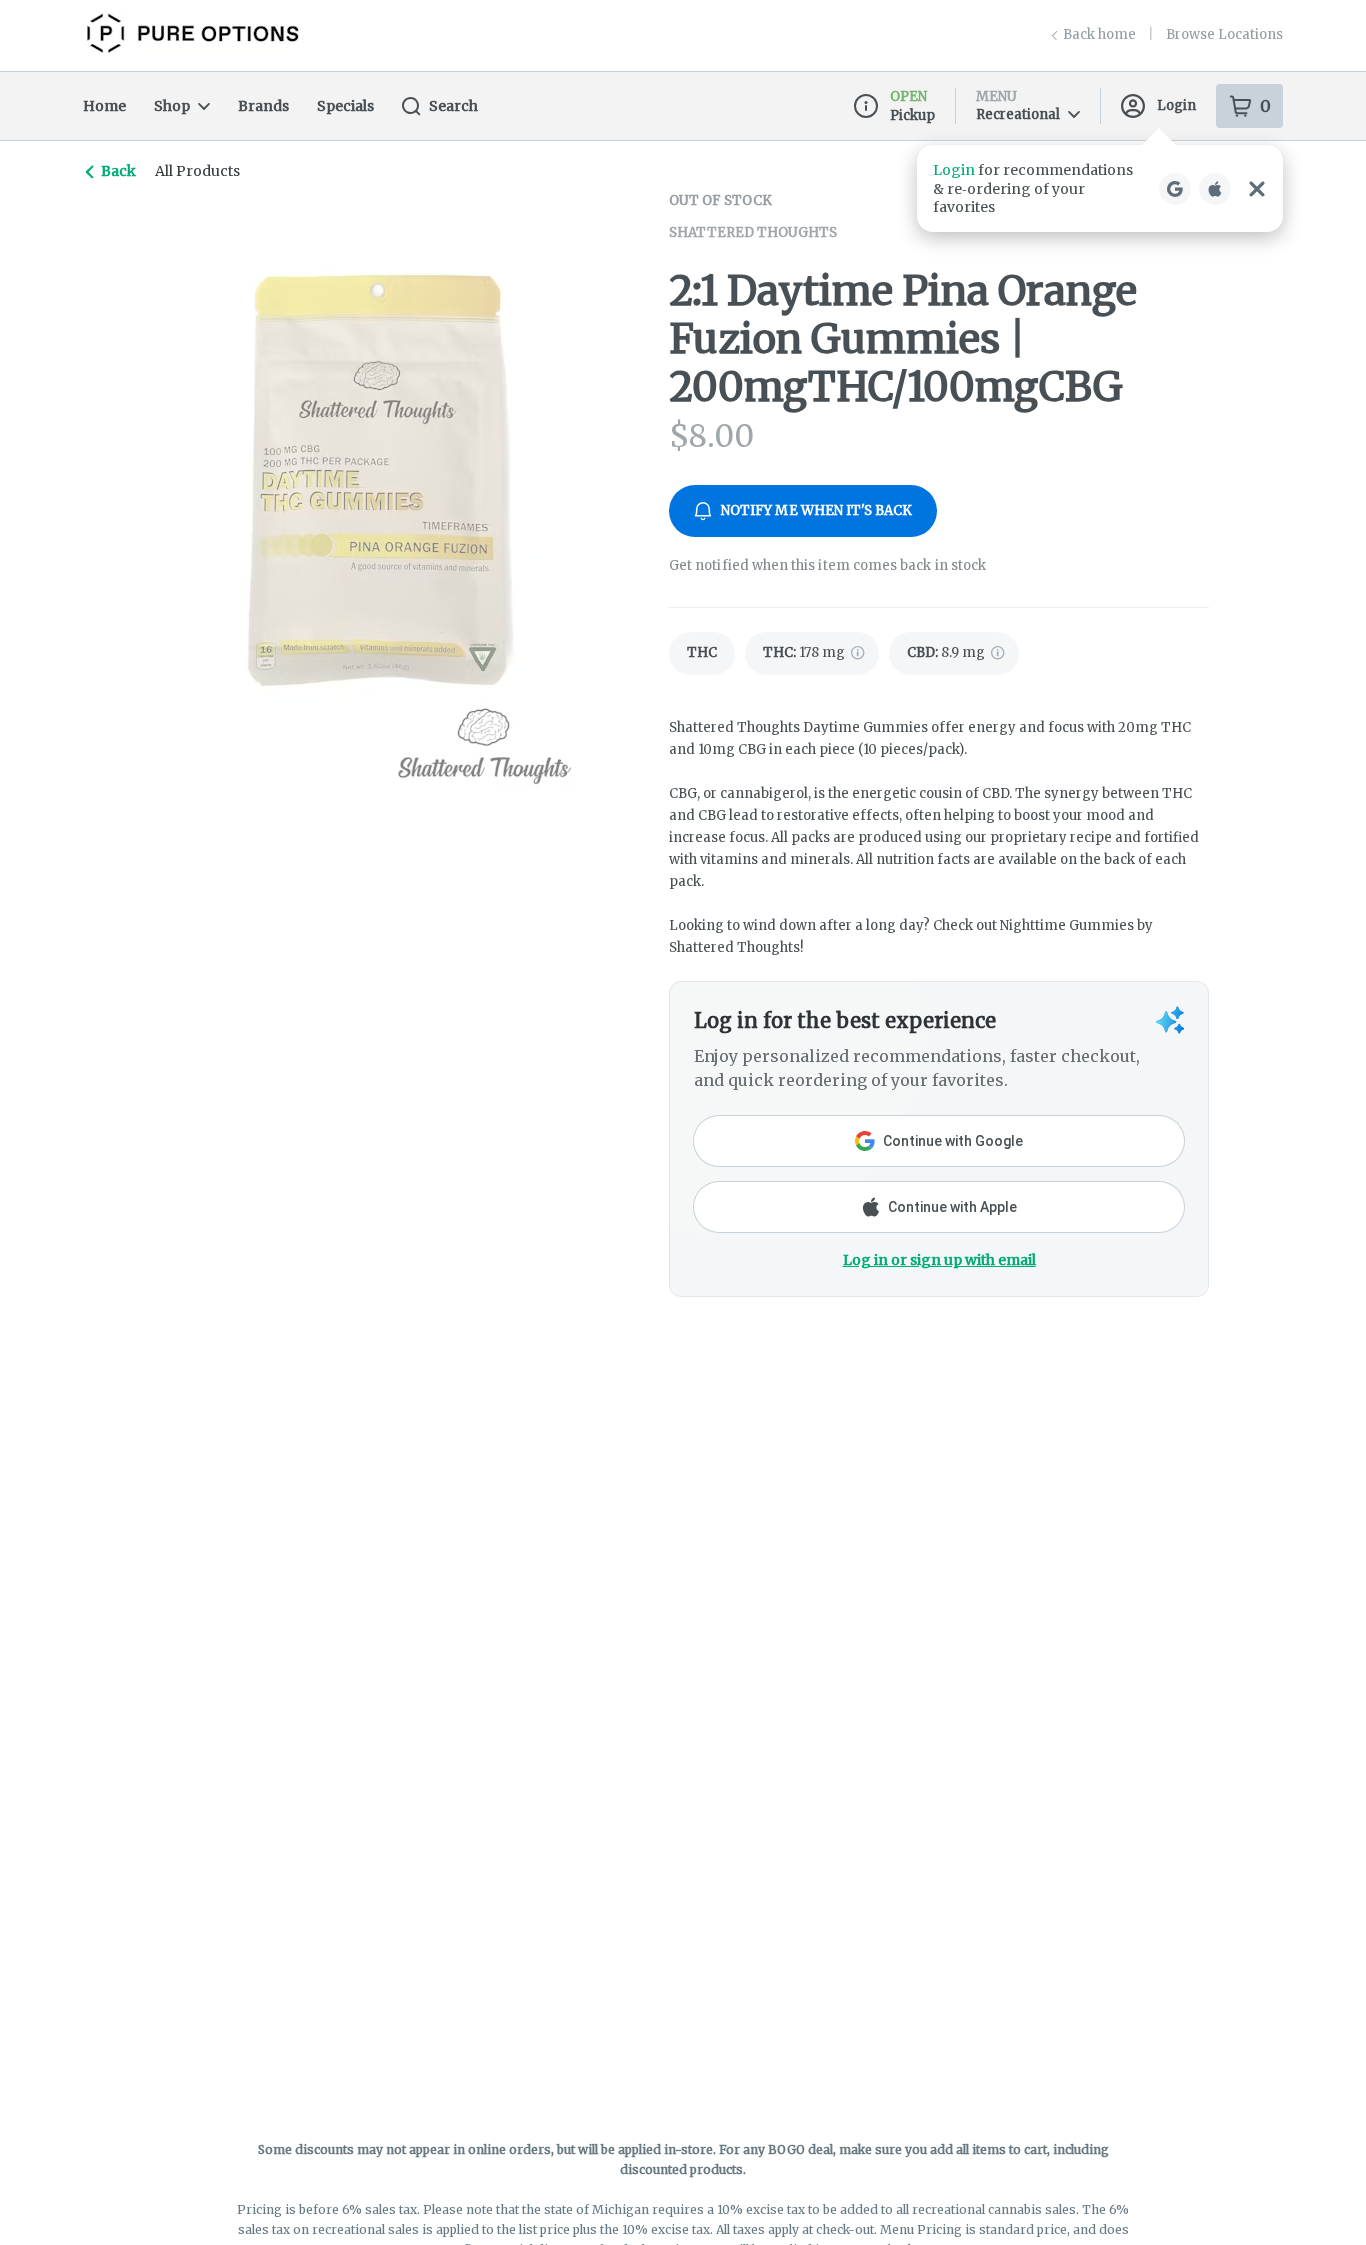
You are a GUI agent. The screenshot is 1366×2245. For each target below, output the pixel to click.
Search (453, 106)
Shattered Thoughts (753, 232)
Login (1176, 105)
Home (104, 106)
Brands (263, 106)
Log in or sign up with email (939, 1260)
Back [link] (118, 171)
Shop (172, 106)
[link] (702, 653)
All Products (197, 171)
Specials (345, 106)
